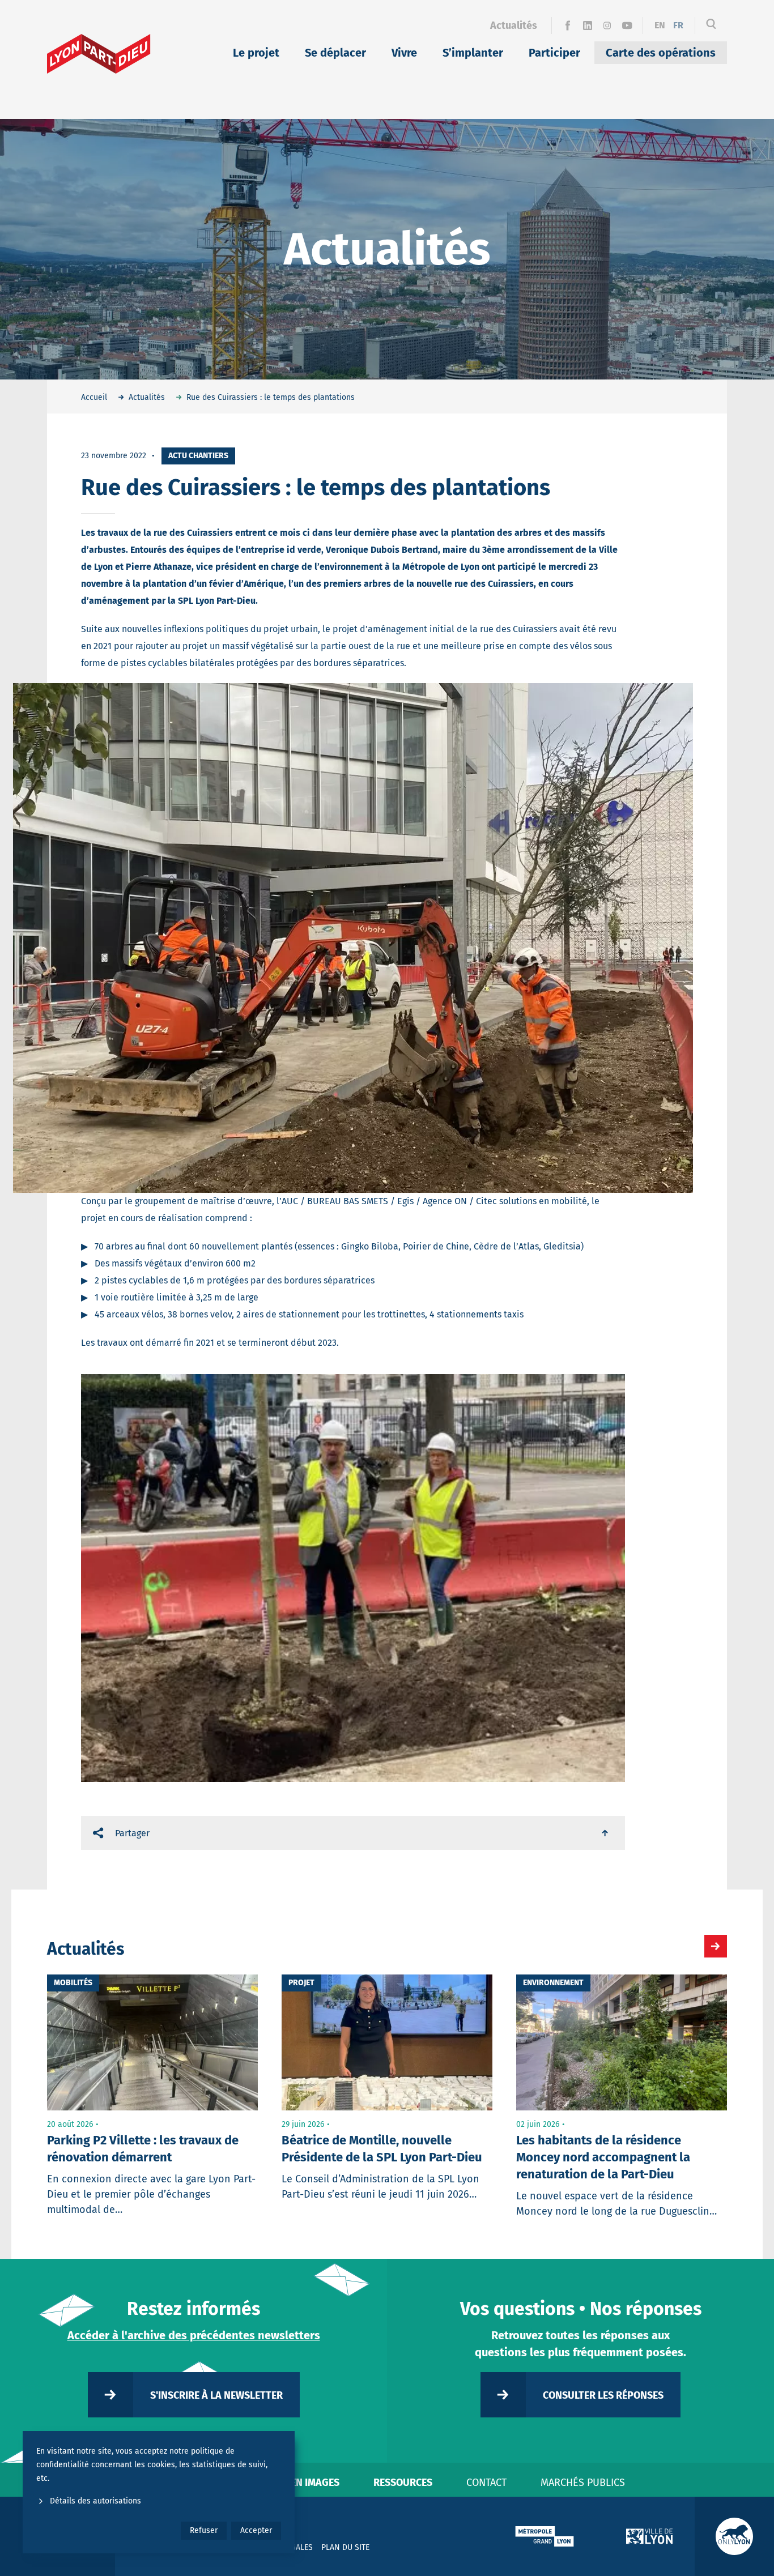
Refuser (204, 2530)
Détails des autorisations (95, 2501)
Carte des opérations (661, 53)
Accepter (256, 2530)
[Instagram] (607, 25)
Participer (554, 53)
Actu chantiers (198, 456)
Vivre (404, 53)
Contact (486, 2483)
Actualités (514, 25)
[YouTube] (627, 25)
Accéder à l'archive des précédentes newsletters (194, 2335)
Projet (301, 1983)
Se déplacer (335, 53)
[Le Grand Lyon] (545, 2536)
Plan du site (345, 2547)
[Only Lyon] (734, 2536)
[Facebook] (567, 25)
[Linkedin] (587, 25)
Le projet (256, 53)
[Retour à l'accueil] (99, 54)
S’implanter (473, 53)
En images (315, 2483)
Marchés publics (583, 2483)
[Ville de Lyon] (649, 2536)
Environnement (553, 1983)
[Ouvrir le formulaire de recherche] (711, 25)
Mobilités (73, 1983)
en (660, 25)
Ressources (403, 2483)
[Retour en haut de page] (606, 1833)
